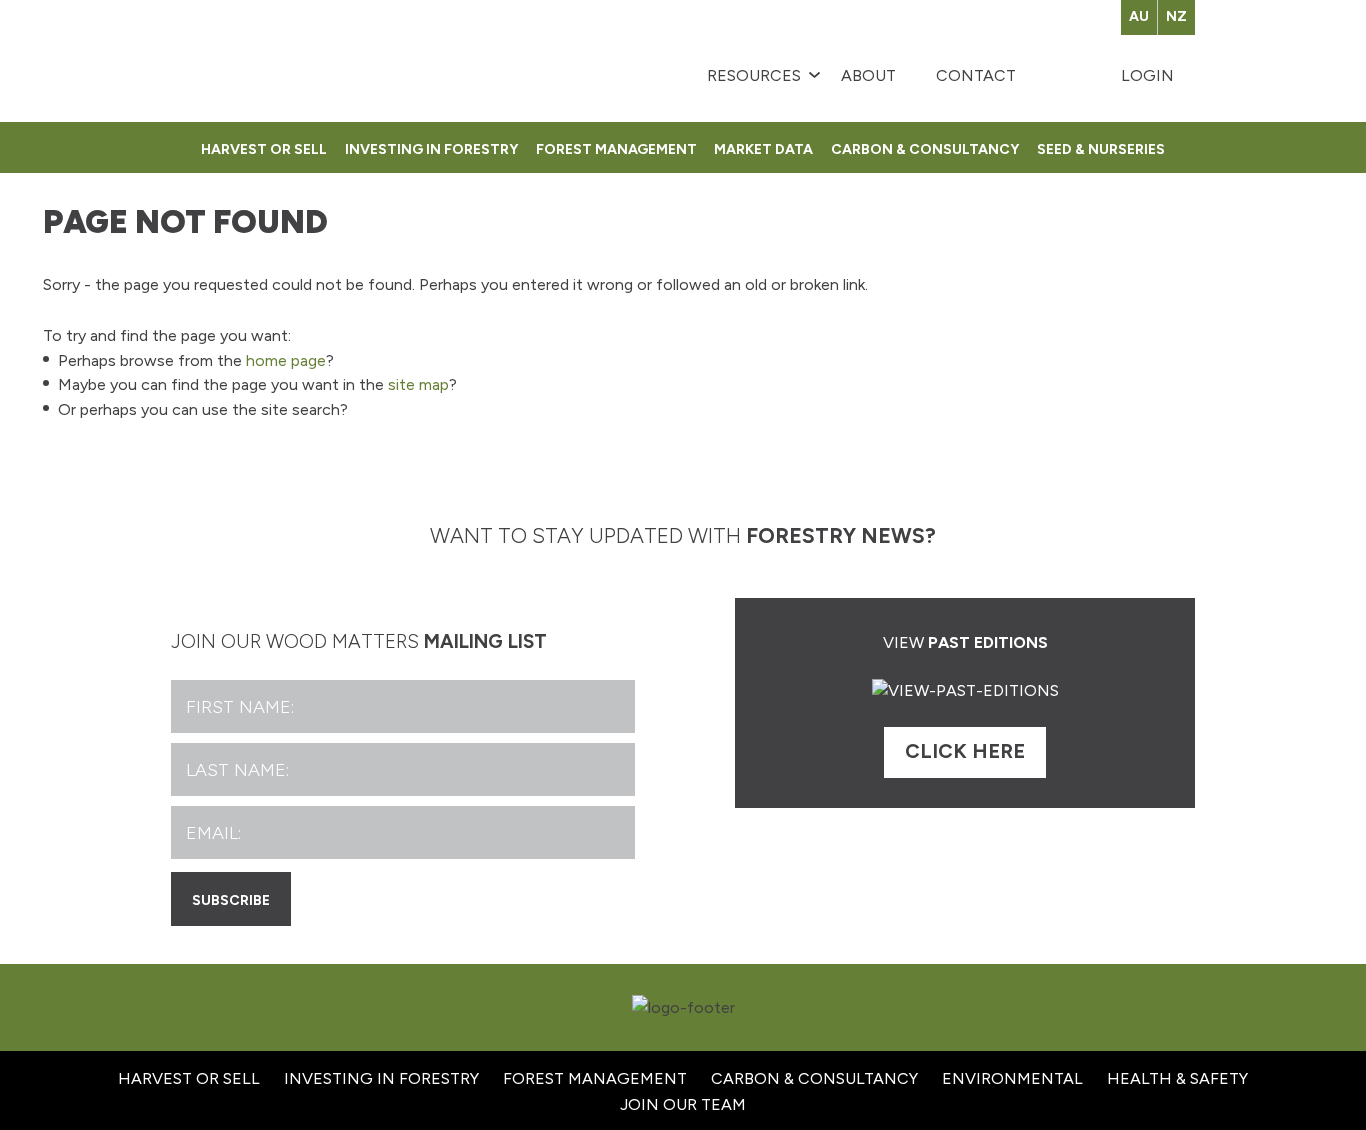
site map (418, 384)
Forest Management (616, 147)
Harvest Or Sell (264, 147)
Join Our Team (683, 1104)
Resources (754, 75)
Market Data (763, 147)
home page (286, 360)
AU (1139, 16)
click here (965, 751)
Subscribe (231, 898)
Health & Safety (1177, 1078)
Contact (976, 75)
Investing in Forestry (431, 147)
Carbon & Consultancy (925, 147)
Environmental (1012, 1078)
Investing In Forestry (381, 1078)
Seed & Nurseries (1101, 147)
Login (1147, 75)
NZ (1176, 16)
